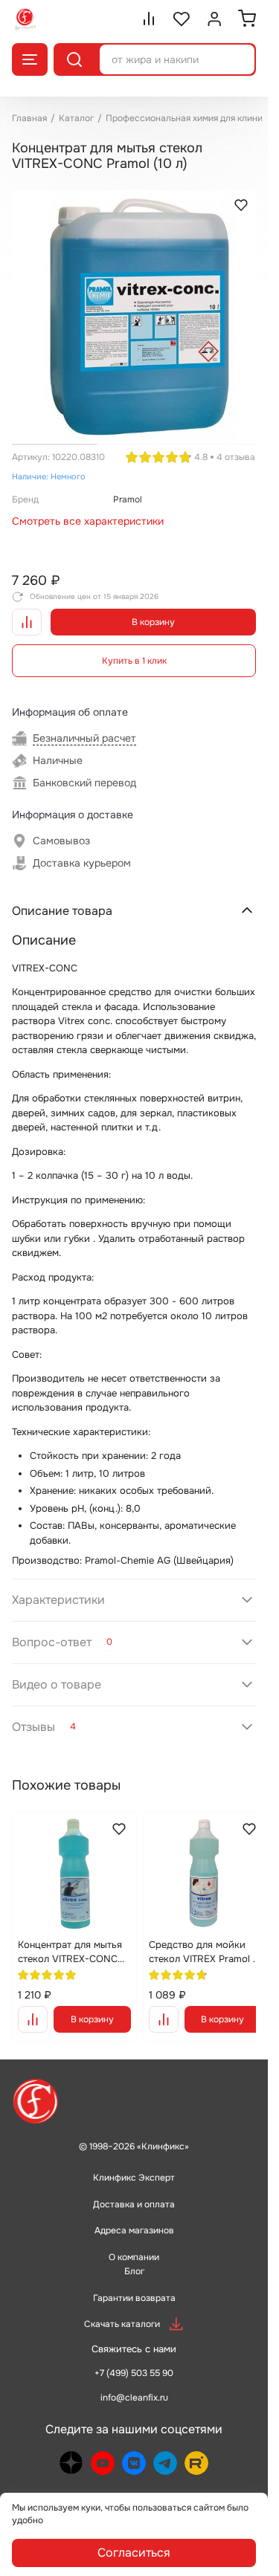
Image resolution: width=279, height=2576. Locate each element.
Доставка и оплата (134, 2190)
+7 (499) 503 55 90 (134, 2358)
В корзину (153, 611)
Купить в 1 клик (134, 650)
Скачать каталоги (122, 2309)
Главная (29, 118)
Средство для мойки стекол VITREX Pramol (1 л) (193, 1935)
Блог (134, 2256)
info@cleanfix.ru (134, 2383)
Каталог (76, 118)
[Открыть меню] (30, 59)
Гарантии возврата (134, 2283)
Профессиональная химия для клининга (191, 118)
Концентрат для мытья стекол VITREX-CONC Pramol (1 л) (70, 1935)
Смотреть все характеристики (88, 510)
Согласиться (134, 2553)
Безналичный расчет (84, 727)
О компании (134, 2242)
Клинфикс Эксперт (134, 2163)
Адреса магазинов (134, 2216)
